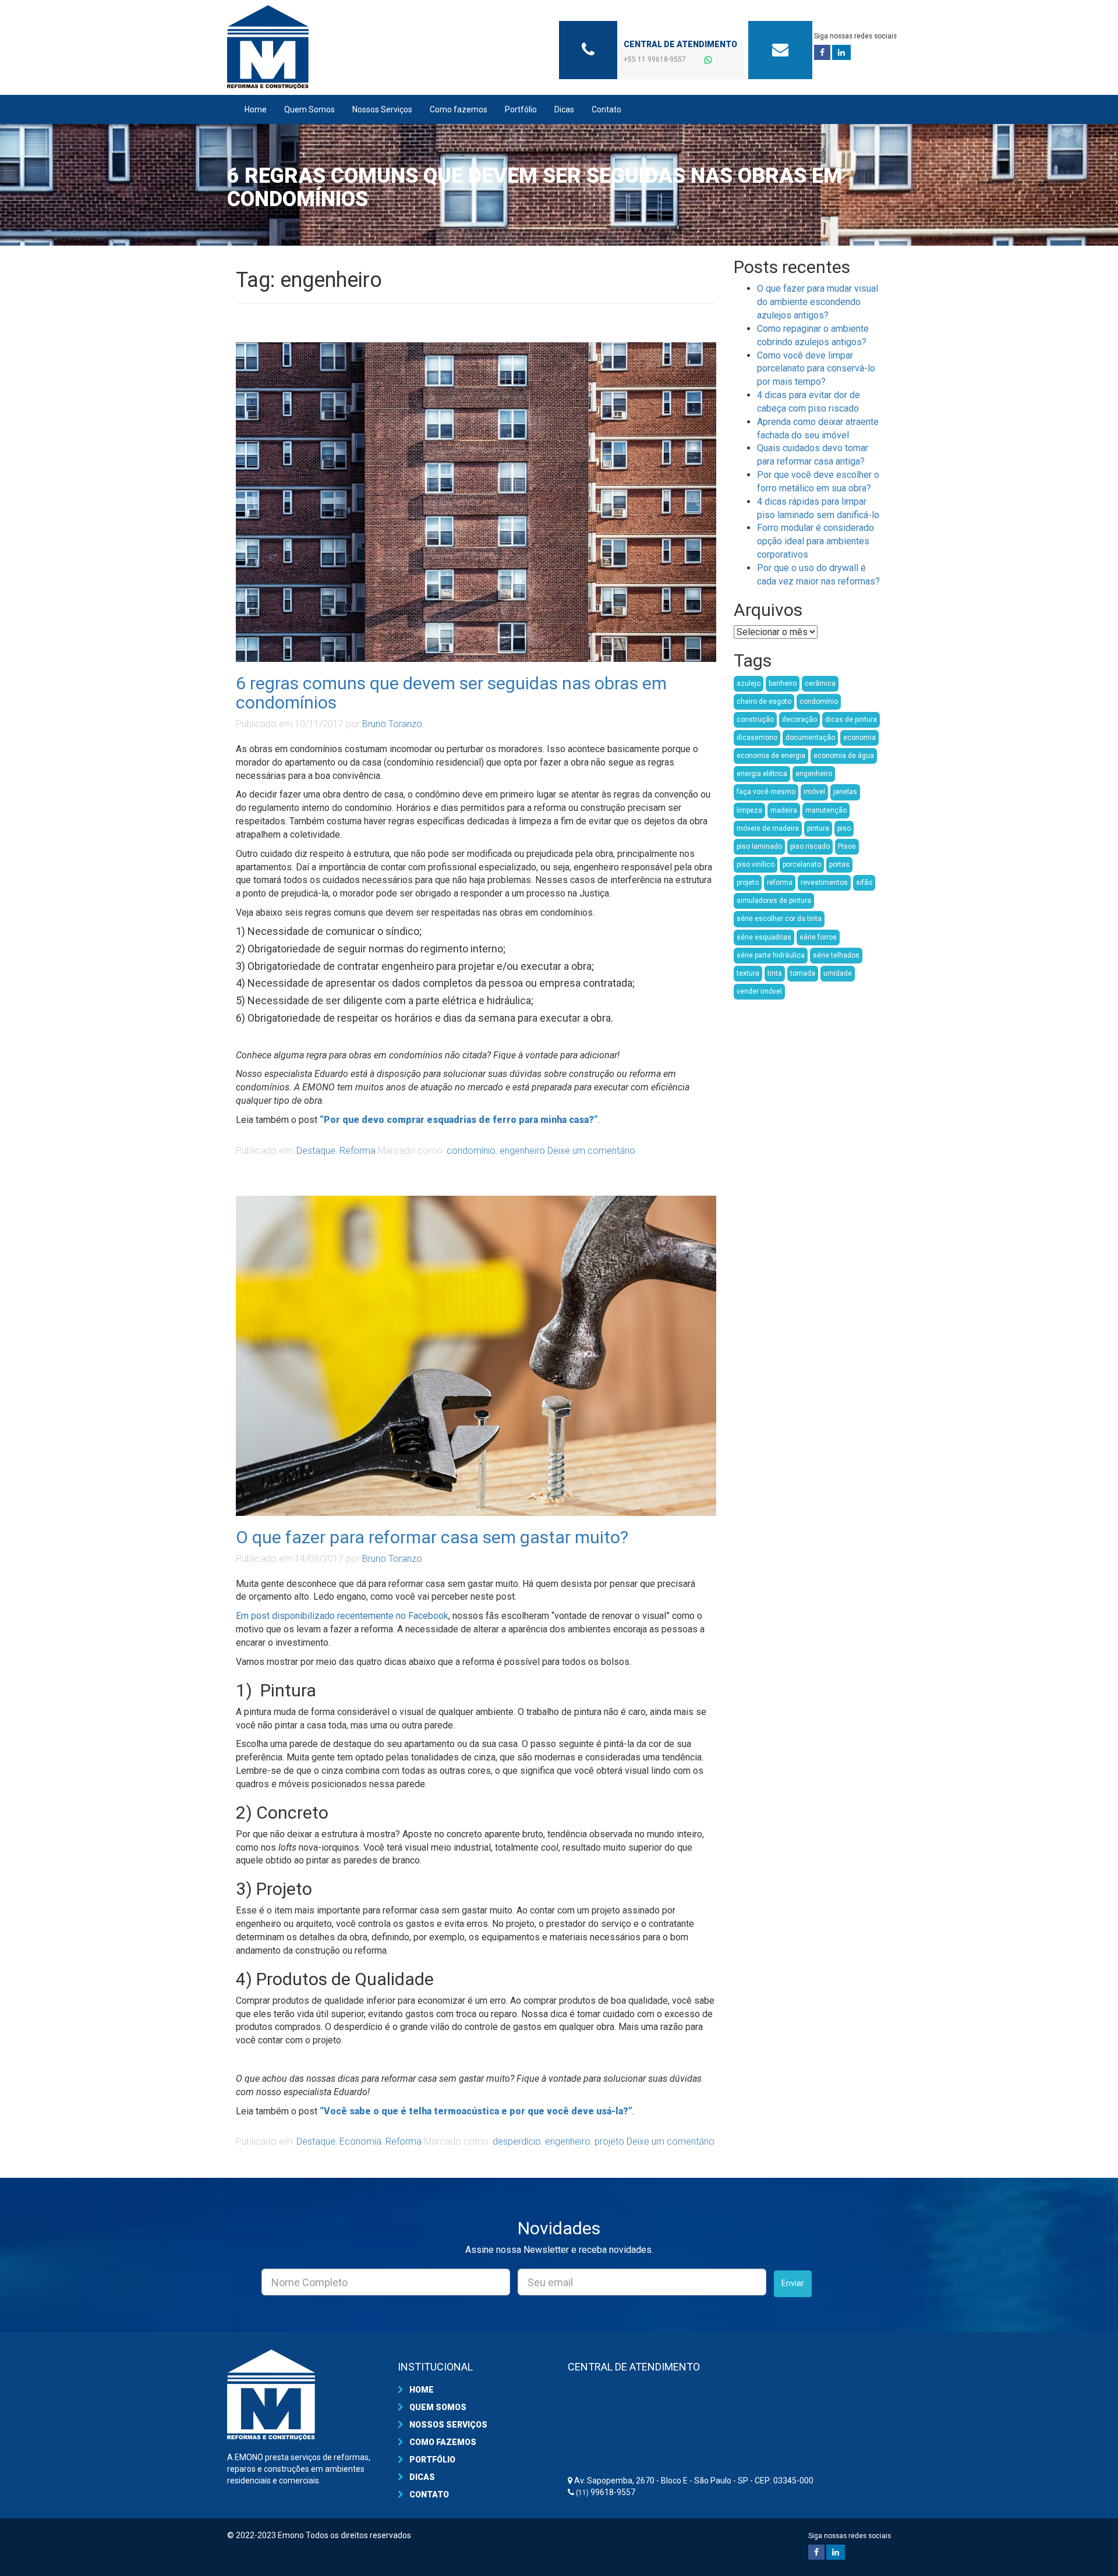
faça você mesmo (766, 792)
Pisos (847, 846)
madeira (784, 810)
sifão (864, 883)
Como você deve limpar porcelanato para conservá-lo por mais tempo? (816, 369)
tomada (803, 973)
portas (839, 864)
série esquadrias (764, 937)
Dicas (564, 109)
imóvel (814, 792)
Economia (360, 2141)
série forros (818, 937)
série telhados (836, 955)
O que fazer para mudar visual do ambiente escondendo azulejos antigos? (818, 302)
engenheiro (522, 1151)
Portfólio (521, 109)
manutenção (826, 810)
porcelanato (802, 864)
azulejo (749, 683)
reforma (780, 883)
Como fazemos (459, 109)
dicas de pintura (851, 720)
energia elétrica (762, 774)
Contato (606, 109)
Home (256, 109)
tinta (775, 973)
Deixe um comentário (591, 1151)
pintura (818, 828)
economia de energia (771, 756)
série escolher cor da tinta (779, 919)
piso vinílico (756, 864)
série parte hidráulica (771, 955)
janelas (845, 792)
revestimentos (824, 883)
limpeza (749, 810)
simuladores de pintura (774, 901)
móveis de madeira (768, 828)
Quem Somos (309, 109)
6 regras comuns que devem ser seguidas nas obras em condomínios (451, 693)
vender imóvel (759, 991)
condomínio (471, 1151)
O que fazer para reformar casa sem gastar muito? (432, 1537)
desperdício (517, 2141)
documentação (810, 738)
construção (755, 720)
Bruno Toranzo (392, 724)
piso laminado (759, 846)
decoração (799, 720)
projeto (609, 2141)
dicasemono (757, 738)
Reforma (358, 1151)
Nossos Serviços (382, 109)
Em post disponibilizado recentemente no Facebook (342, 1616)
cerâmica (820, 683)
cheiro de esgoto (764, 701)
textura (748, 973)
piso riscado (810, 846)
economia (859, 738)
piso (844, 828)
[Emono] (332, 47)
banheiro (783, 683)
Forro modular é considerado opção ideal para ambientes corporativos (815, 541)
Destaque (316, 1151)
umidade (838, 973)
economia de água (844, 756)
